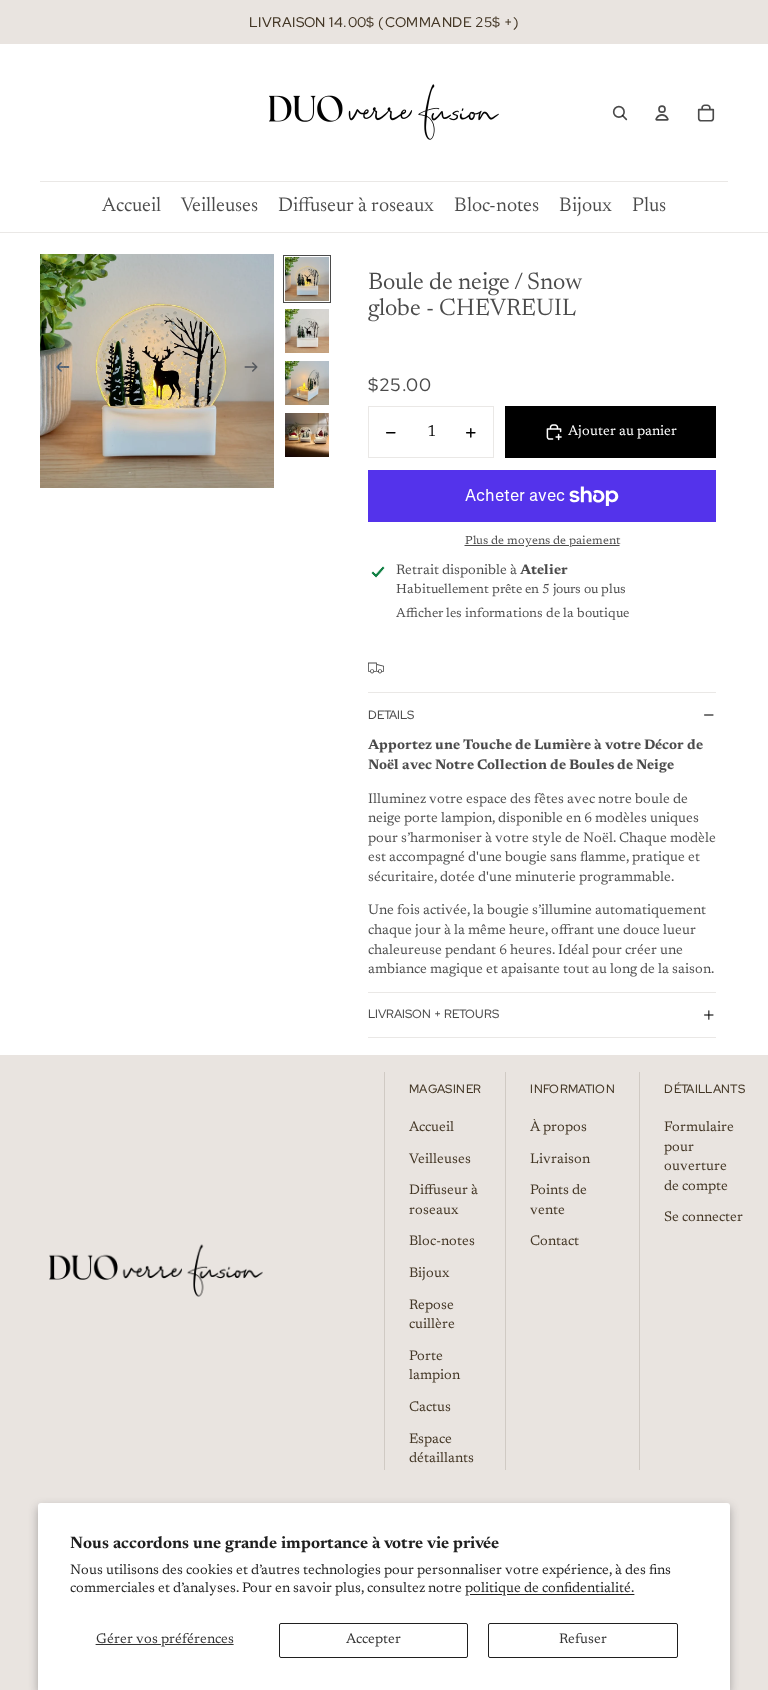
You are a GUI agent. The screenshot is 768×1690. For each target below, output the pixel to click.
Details (391, 715)
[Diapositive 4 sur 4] (307, 435)
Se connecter (703, 1218)
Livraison (560, 1160)
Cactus (430, 1408)
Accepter (373, 1640)
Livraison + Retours (433, 1014)
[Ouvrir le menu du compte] (662, 113)
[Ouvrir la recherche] (620, 113)
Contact (554, 1242)
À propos (558, 1128)
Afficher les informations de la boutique (512, 613)
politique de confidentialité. (549, 1589)
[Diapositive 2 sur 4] (307, 331)
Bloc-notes (442, 1242)
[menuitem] (649, 206)
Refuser (583, 1640)
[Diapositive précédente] (56, 371)
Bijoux (429, 1274)
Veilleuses (440, 1160)
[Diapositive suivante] (257, 371)
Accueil (431, 1128)
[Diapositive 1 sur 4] (307, 279)
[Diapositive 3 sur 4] (307, 383)
